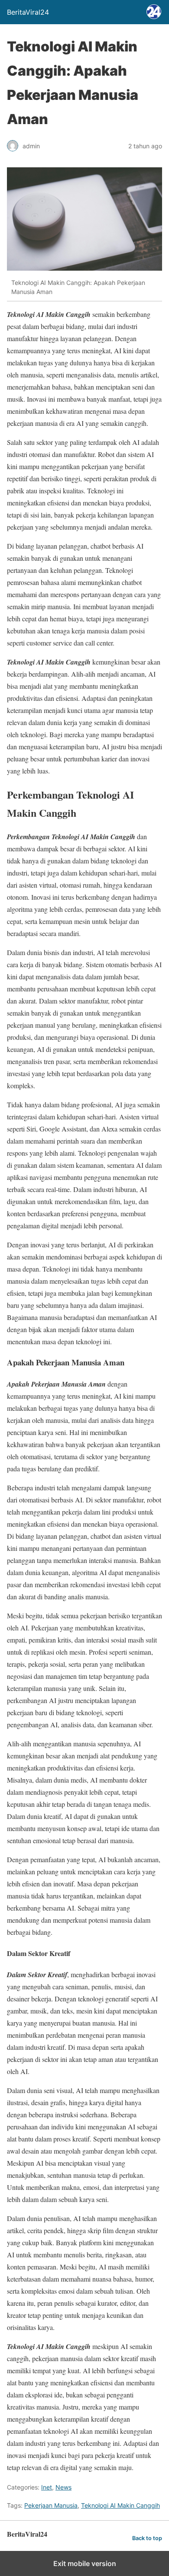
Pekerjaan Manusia (51, 2505)
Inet (47, 2487)
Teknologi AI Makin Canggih (120, 2505)
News (63, 2487)
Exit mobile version (85, 2563)
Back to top (147, 2538)
